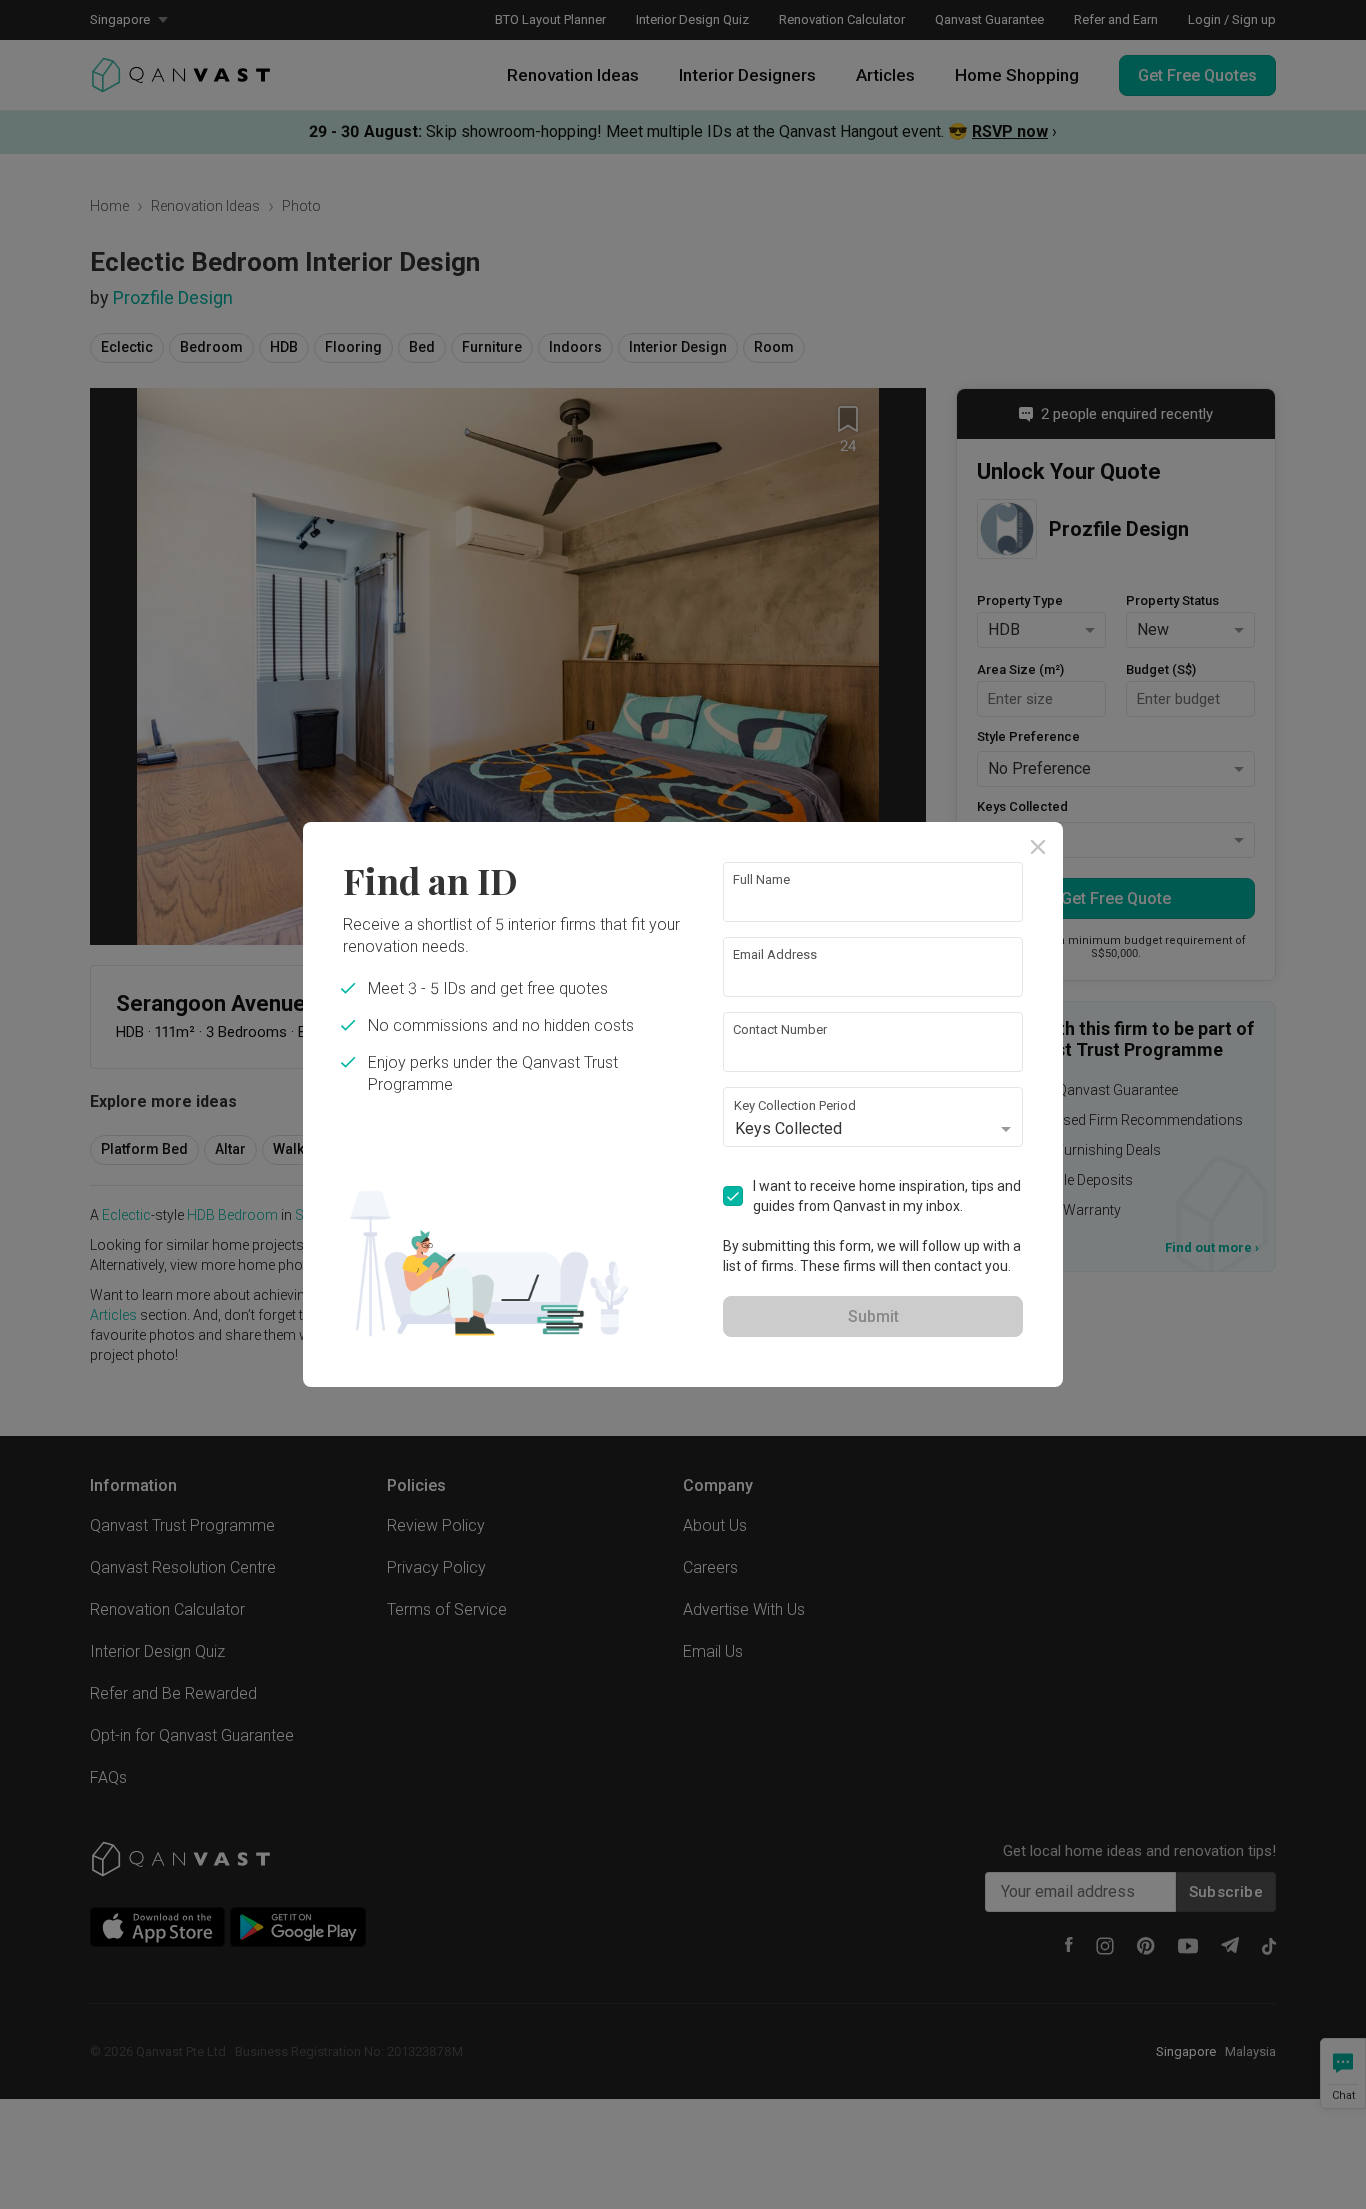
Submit (873, 1316)
